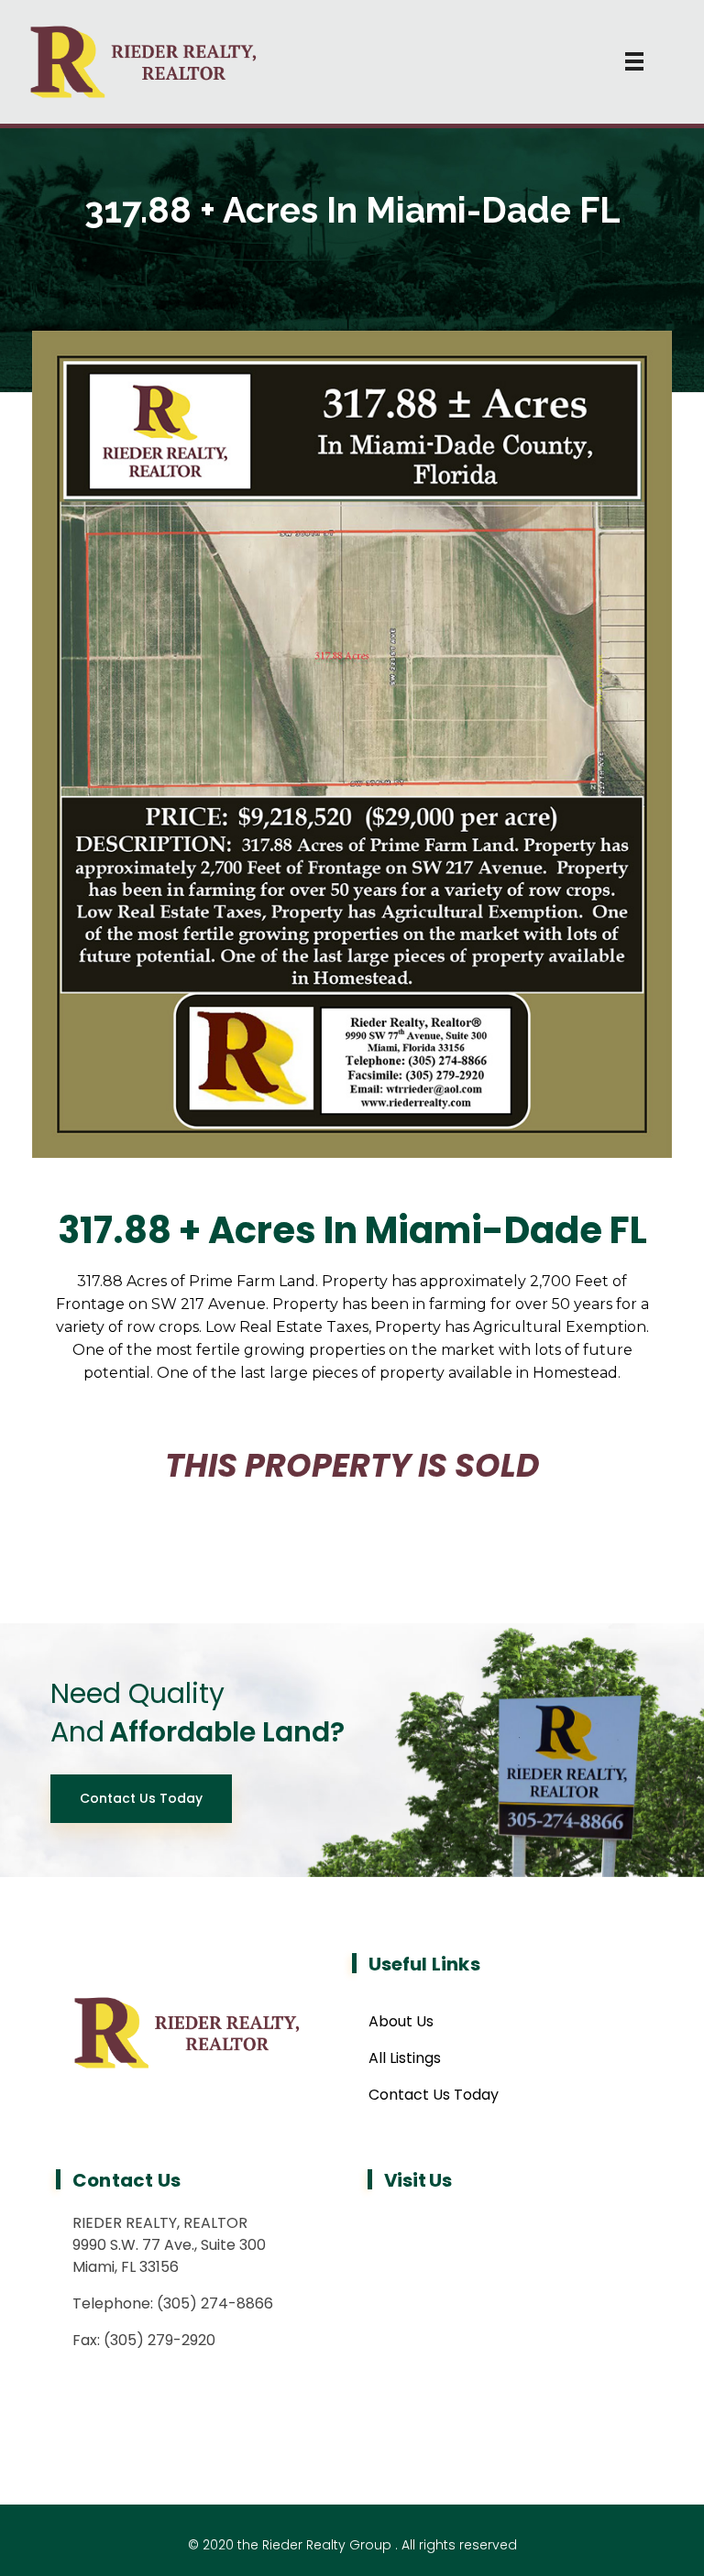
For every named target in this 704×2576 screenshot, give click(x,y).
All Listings (405, 2058)
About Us (401, 2021)
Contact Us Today (434, 2095)
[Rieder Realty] (352, 62)
